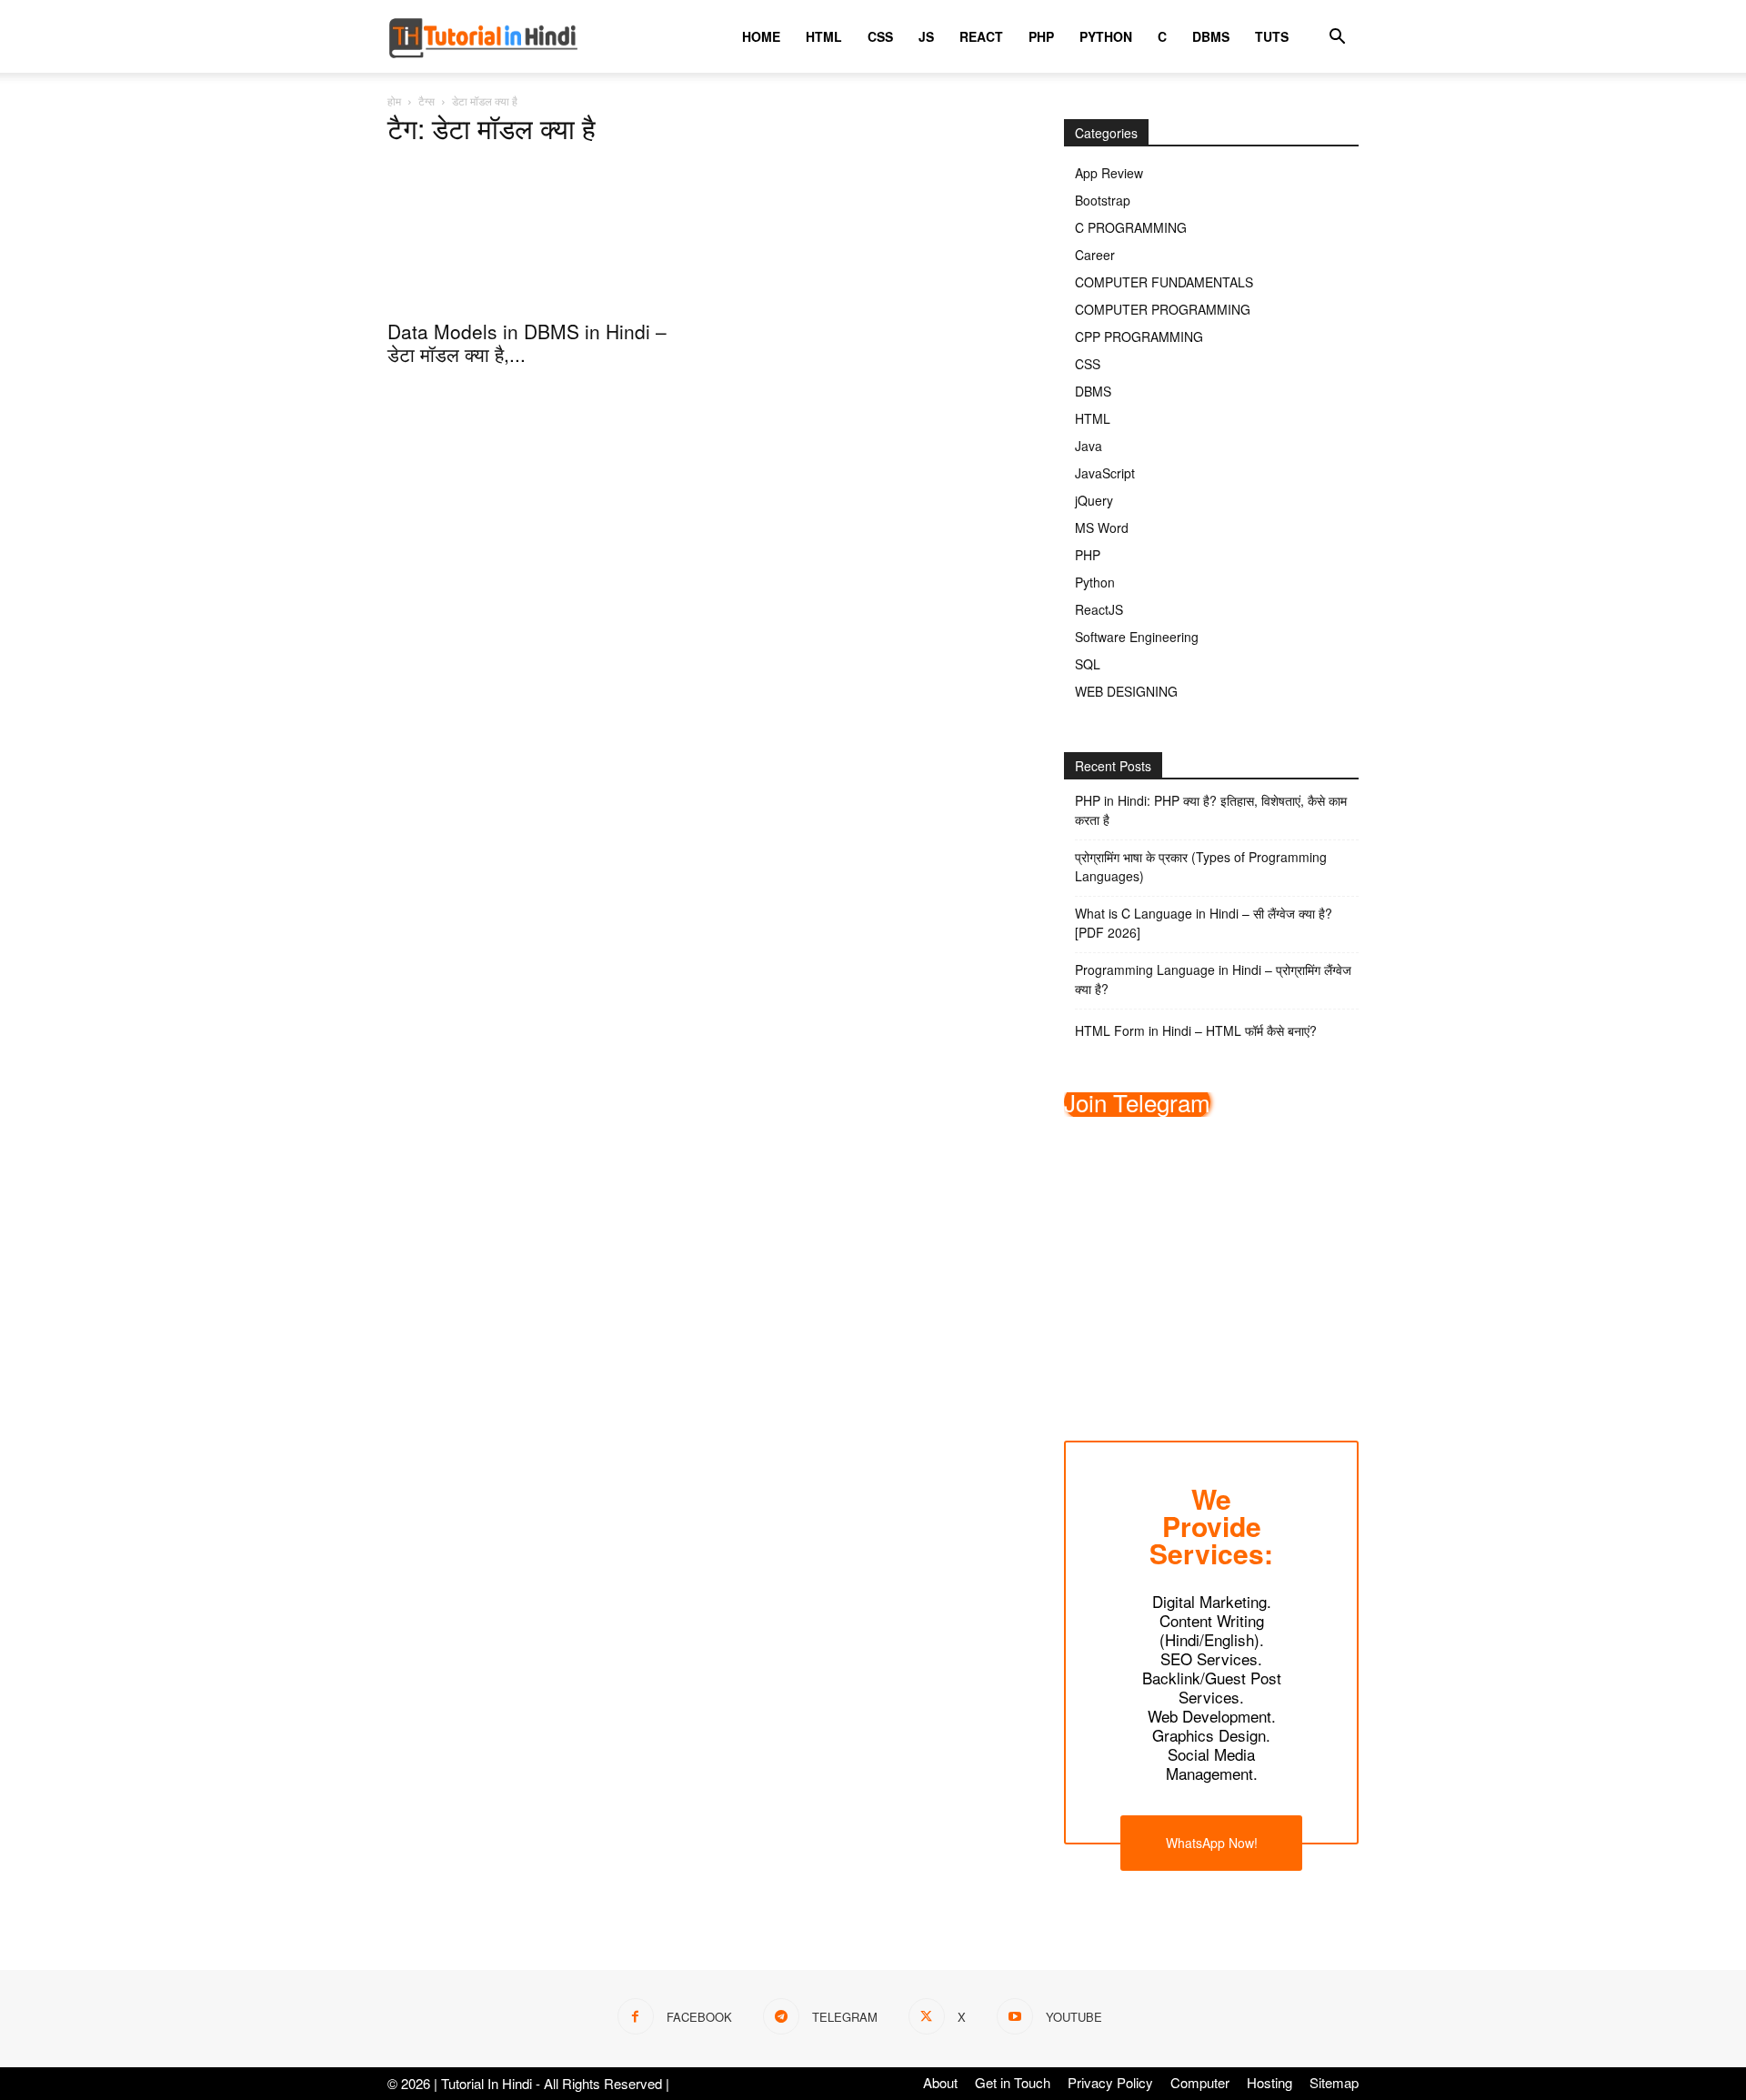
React (981, 36)
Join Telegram (1137, 1102)
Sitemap (1334, 2083)
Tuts (1272, 36)
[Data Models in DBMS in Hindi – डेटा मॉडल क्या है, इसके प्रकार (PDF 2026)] (535, 236)
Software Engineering (1137, 637)
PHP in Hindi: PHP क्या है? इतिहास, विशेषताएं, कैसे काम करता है (1211, 810)
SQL (1088, 664)
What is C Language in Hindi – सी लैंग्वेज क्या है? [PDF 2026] (1204, 923)
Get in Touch (1013, 2083)
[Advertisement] (1211, 1265)
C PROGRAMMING (1131, 227)
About (940, 2083)
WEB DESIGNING (1126, 691)
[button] (1337, 38)
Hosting (1269, 2083)
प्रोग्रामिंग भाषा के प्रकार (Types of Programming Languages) (1201, 866)
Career (1095, 255)
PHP (1041, 36)
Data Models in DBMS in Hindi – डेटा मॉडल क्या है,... (527, 342)
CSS (880, 36)
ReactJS (1099, 609)
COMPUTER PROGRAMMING (1163, 309)
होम (394, 100)
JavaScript (1105, 473)
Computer (1200, 2083)
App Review (1109, 173)
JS (926, 36)
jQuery (1094, 500)
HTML (824, 36)
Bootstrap (1103, 200)
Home (761, 36)
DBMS (1211, 36)
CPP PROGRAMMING (1139, 337)
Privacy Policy (1110, 2083)
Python (1106, 36)
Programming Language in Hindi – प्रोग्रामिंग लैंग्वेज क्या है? (1213, 979)
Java (1089, 446)
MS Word (1102, 528)
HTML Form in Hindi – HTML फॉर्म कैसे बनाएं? (1196, 1030)
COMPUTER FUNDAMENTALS (1164, 282)
